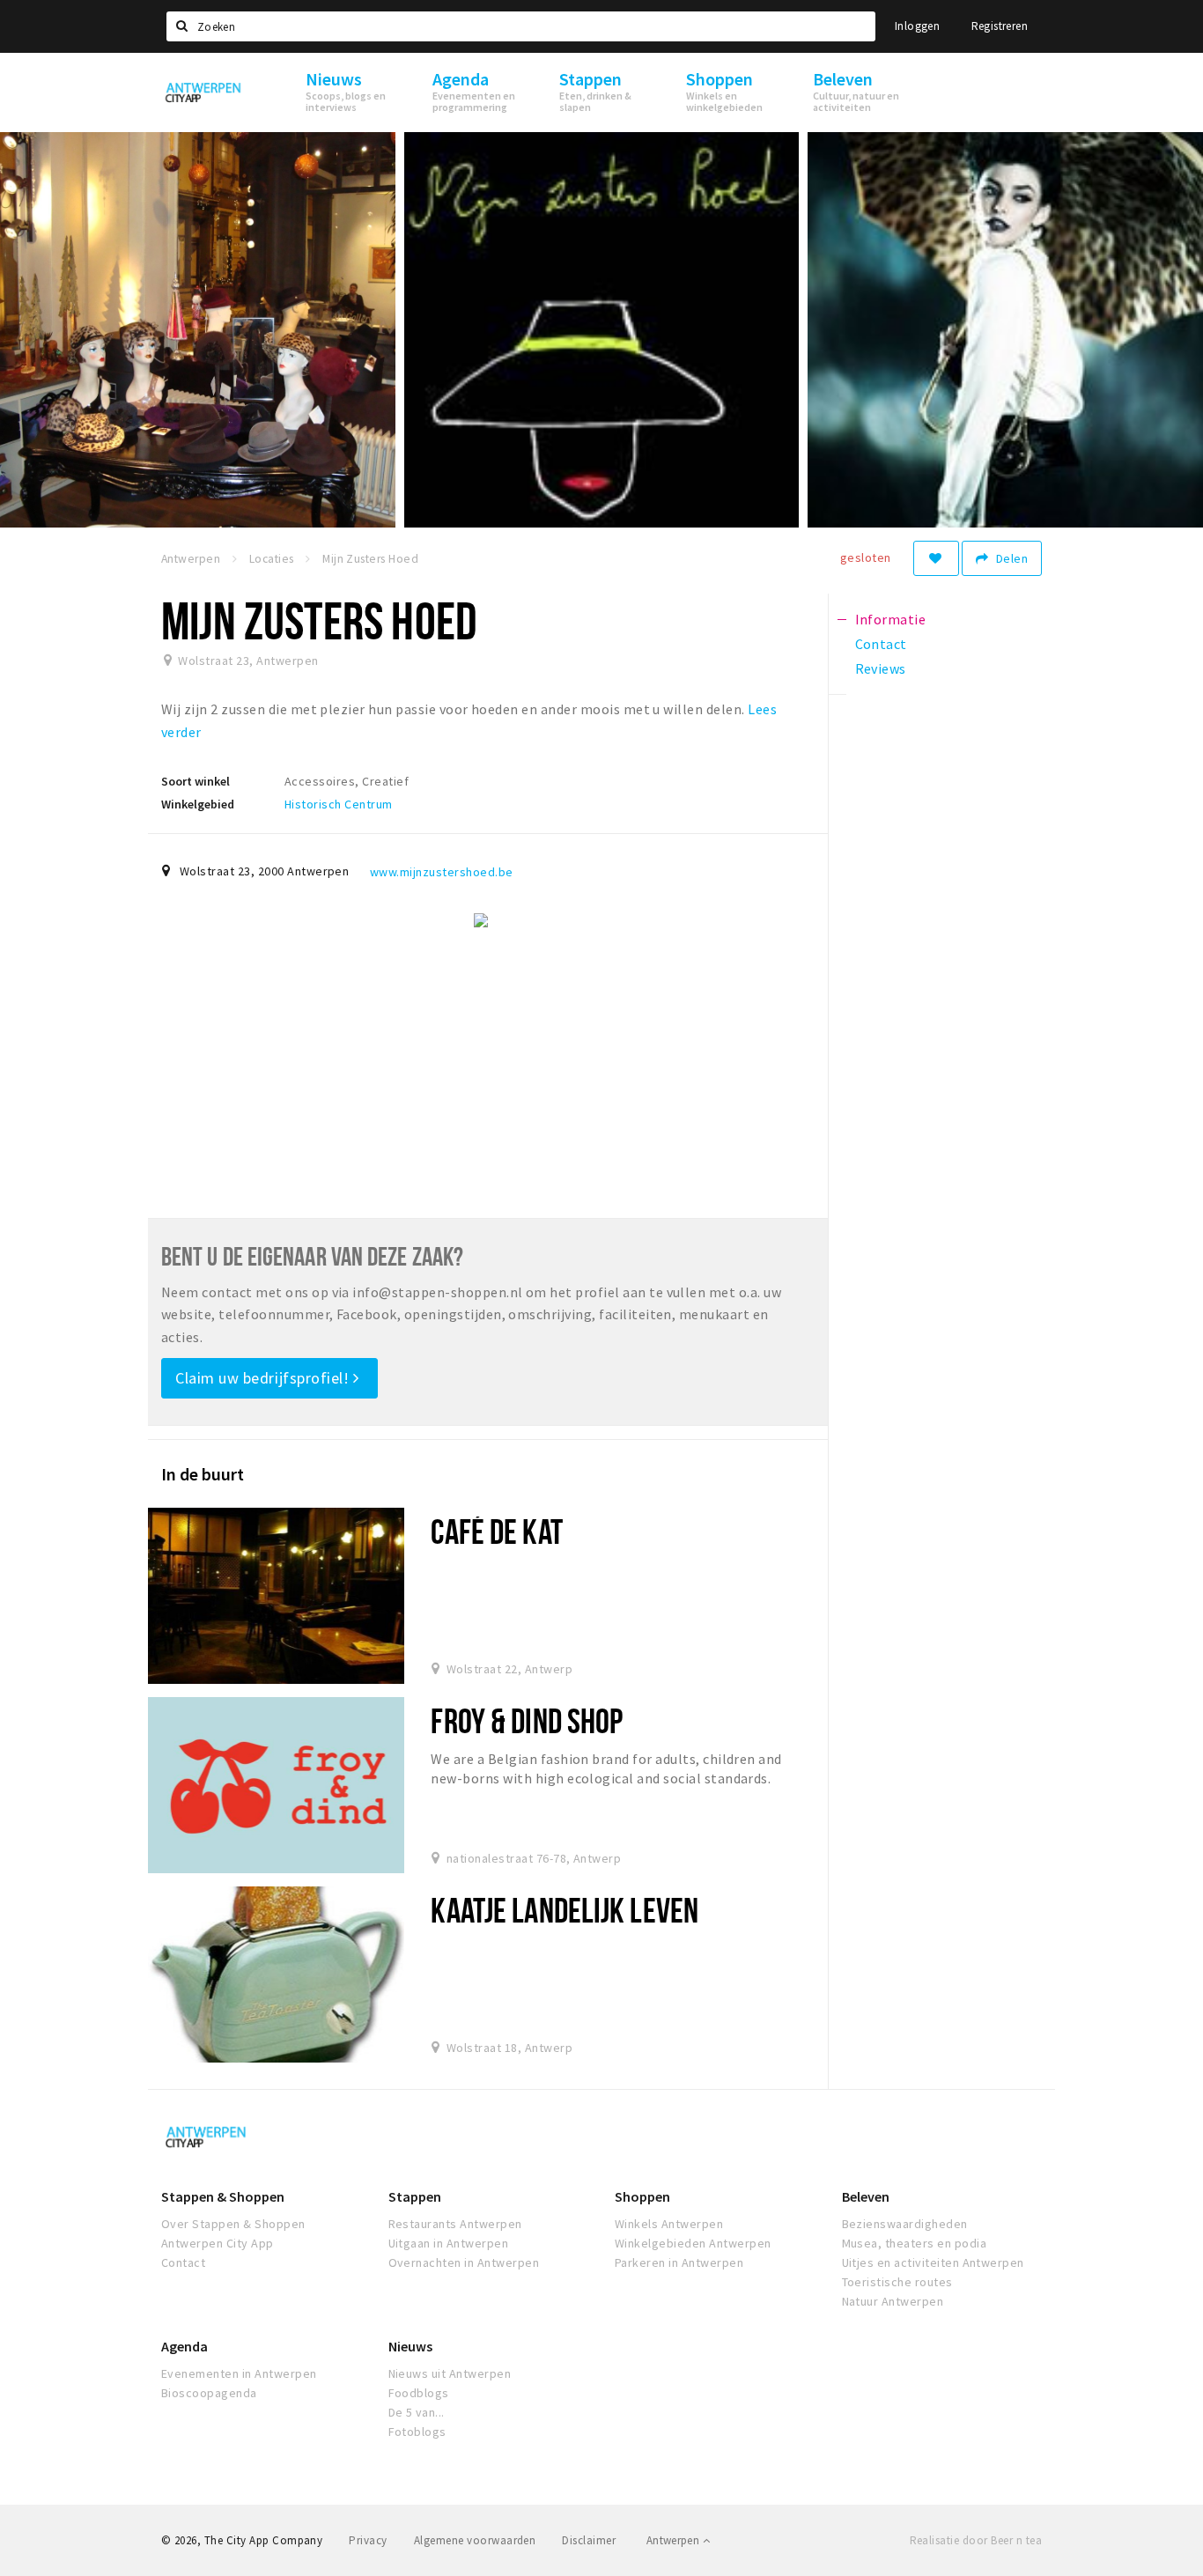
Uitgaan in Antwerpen (449, 2243)
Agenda (185, 2346)
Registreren (1000, 26)
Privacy (368, 2540)
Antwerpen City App (218, 2243)
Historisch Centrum (339, 804)
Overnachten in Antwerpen (464, 2262)
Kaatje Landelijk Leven (565, 1910)
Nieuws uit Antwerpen (450, 2373)
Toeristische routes (897, 2282)
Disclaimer (589, 2540)
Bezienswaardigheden (905, 2224)
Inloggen (917, 26)
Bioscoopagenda (209, 2393)
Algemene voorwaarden (475, 2540)
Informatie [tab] (891, 619)
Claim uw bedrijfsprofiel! (264, 1378)
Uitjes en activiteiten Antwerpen (933, 2262)
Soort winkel (196, 781)
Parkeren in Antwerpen (679, 2262)
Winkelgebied (198, 804)
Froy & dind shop (527, 1720)
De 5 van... (417, 2412)
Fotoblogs (417, 2432)
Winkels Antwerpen (669, 2224)
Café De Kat (496, 1531)
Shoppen (642, 2196)
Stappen (415, 2196)
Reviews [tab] (881, 668)
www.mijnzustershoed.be (442, 872)
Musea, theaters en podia (915, 2243)
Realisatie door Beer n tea (976, 2540)
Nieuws (410, 2346)
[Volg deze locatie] (936, 558)
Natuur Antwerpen (893, 2301)
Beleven (866, 2196)
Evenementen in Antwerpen (239, 2373)
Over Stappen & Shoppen (233, 2224)
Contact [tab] (881, 644)
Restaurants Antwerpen (455, 2224)
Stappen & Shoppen (223, 2196)
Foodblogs (419, 2393)
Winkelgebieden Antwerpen (693, 2243)
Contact (183, 2262)
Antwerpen (675, 2540)
